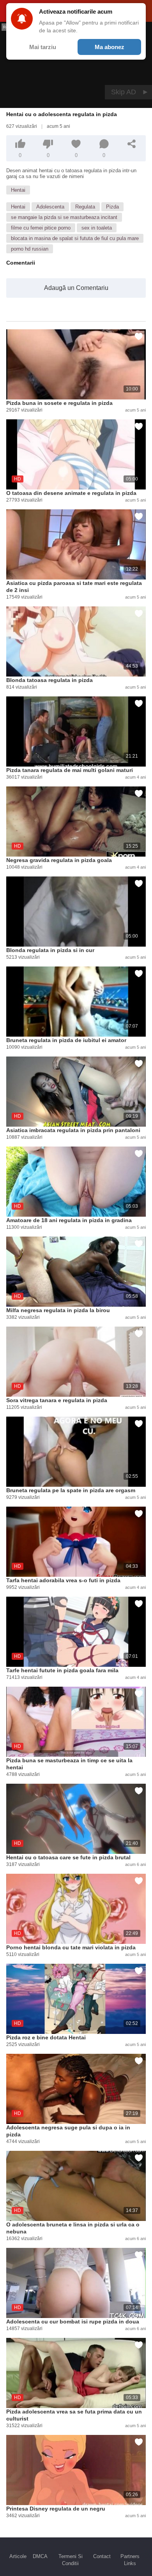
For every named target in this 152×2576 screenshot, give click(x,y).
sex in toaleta (97, 228)
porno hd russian (30, 249)
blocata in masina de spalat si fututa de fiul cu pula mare (75, 238)
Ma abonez (110, 47)
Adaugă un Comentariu (76, 288)
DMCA (40, 2556)
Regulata (85, 207)
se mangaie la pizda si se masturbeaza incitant (64, 217)
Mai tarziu (43, 47)
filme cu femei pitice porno (41, 228)
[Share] (132, 144)
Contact (102, 2556)
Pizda (112, 207)
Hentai (18, 190)
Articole (18, 2556)
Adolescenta (50, 207)
